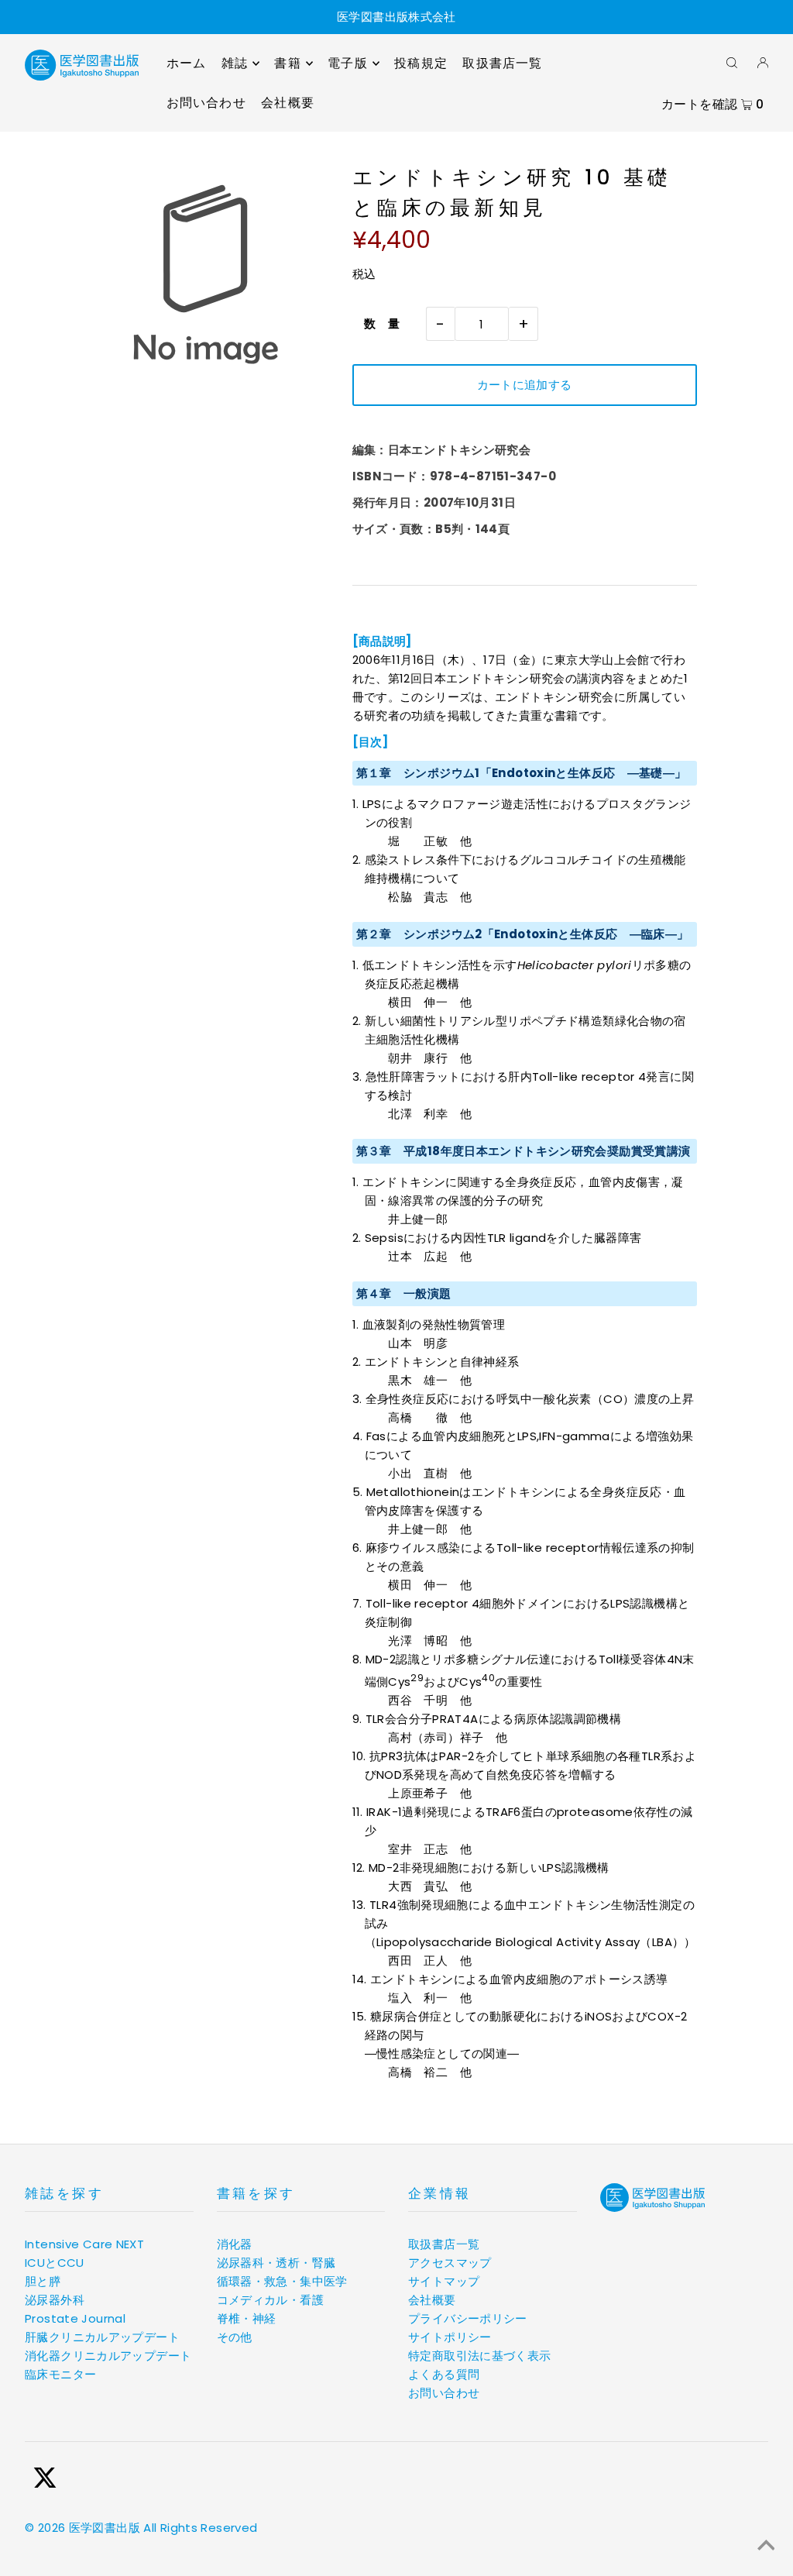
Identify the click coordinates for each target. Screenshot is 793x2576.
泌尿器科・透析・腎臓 (276, 2263)
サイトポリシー (450, 2337)
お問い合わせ (444, 2393)
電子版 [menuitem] (348, 63)
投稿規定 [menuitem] (421, 63)
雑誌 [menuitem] (235, 63)
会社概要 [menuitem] (288, 103)
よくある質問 (444, 2374)
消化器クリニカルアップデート (108, 2356)
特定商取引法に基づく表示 (480, 2356)
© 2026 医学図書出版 (82, 2528)
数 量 (376, 323)
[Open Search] (732, 62)
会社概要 (432, 2300)
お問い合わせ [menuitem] (206, 103)
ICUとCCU (55, 2263)
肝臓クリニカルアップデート (102, 2337)
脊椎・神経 (247, 2318)
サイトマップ (444, 2281)
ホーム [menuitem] (187, 63)
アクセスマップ (450, 2263)
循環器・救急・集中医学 (282, 2281)
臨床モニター (60, 2374)
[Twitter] (45, 2480)
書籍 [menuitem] (287, 63)
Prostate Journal (75, 2318)
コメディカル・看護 (270, 2300)
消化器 (235, 2244)
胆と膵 (43, 2281)
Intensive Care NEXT (84, 2244)
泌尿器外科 (55, 2300)
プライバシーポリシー (468, 2318)
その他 (235, 2337)
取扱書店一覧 (444, 2244)
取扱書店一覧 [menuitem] (502, 63)
